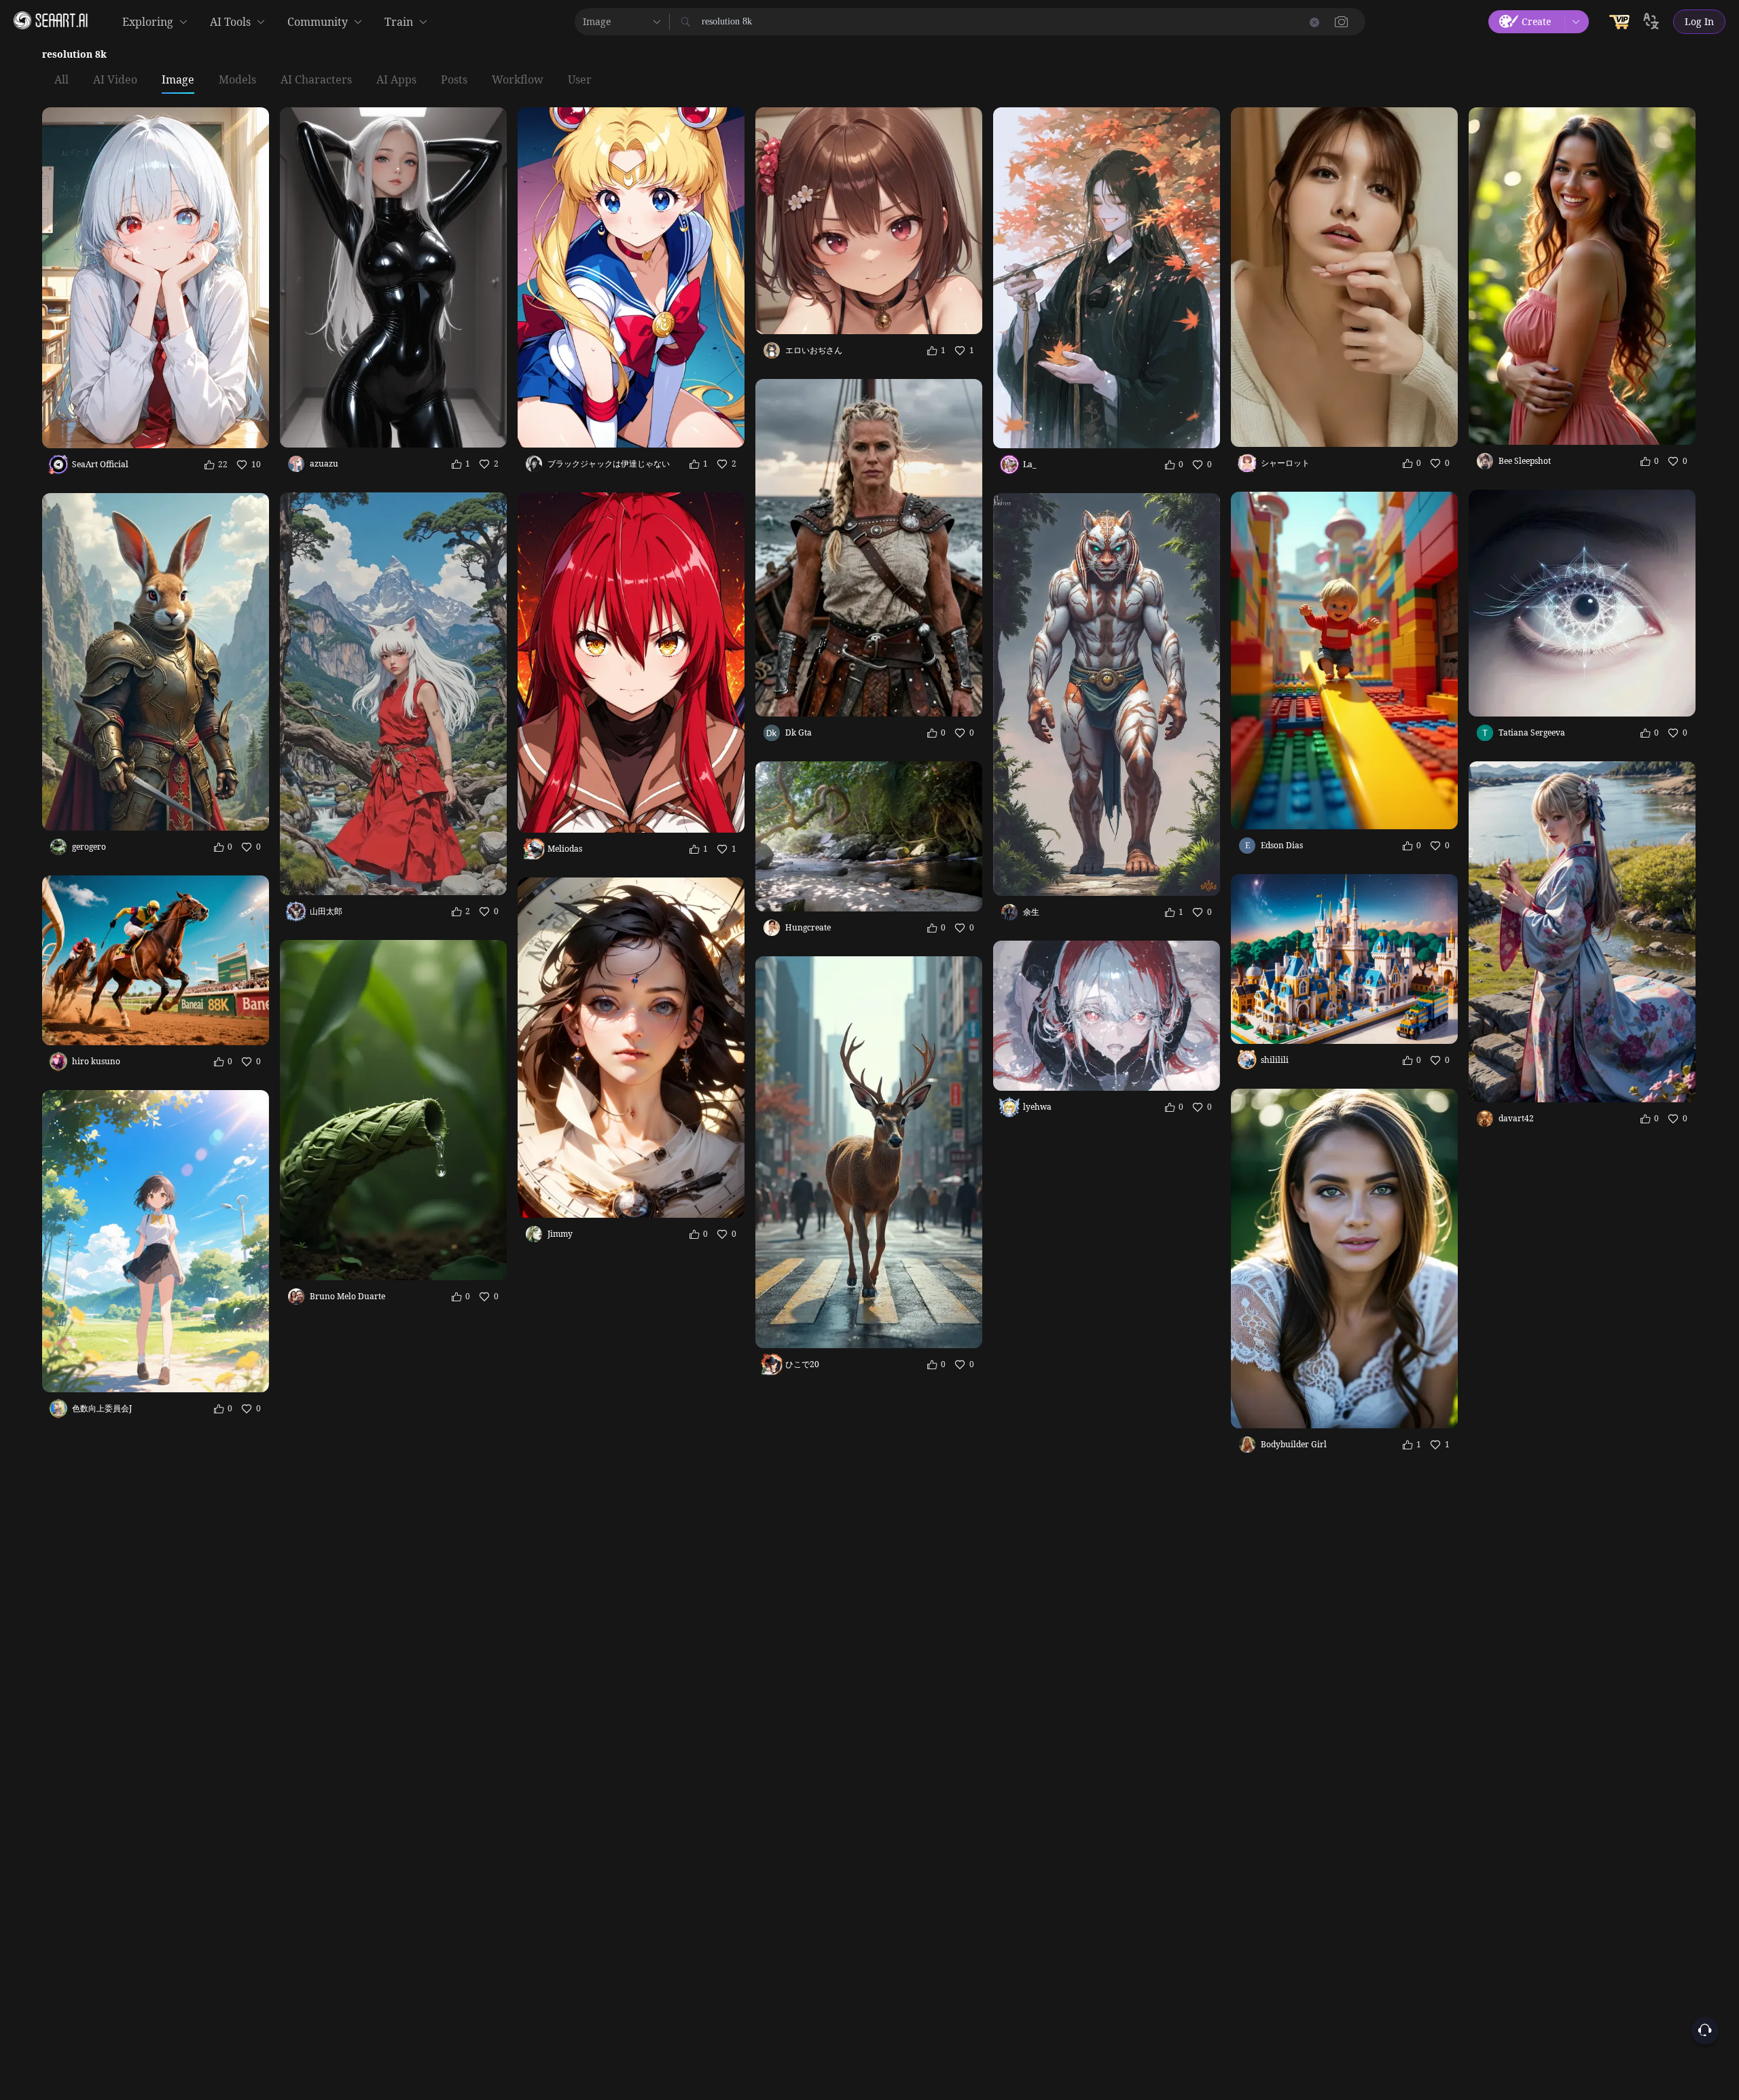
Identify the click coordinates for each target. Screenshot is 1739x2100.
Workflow (518, 80)
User (580, 80)
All (61, 80)
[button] (1342, 22)
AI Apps (396, 80)
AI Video (115, 80)
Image (178, 80)
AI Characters (316, 80)
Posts (454, 80)
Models (237, 80)
